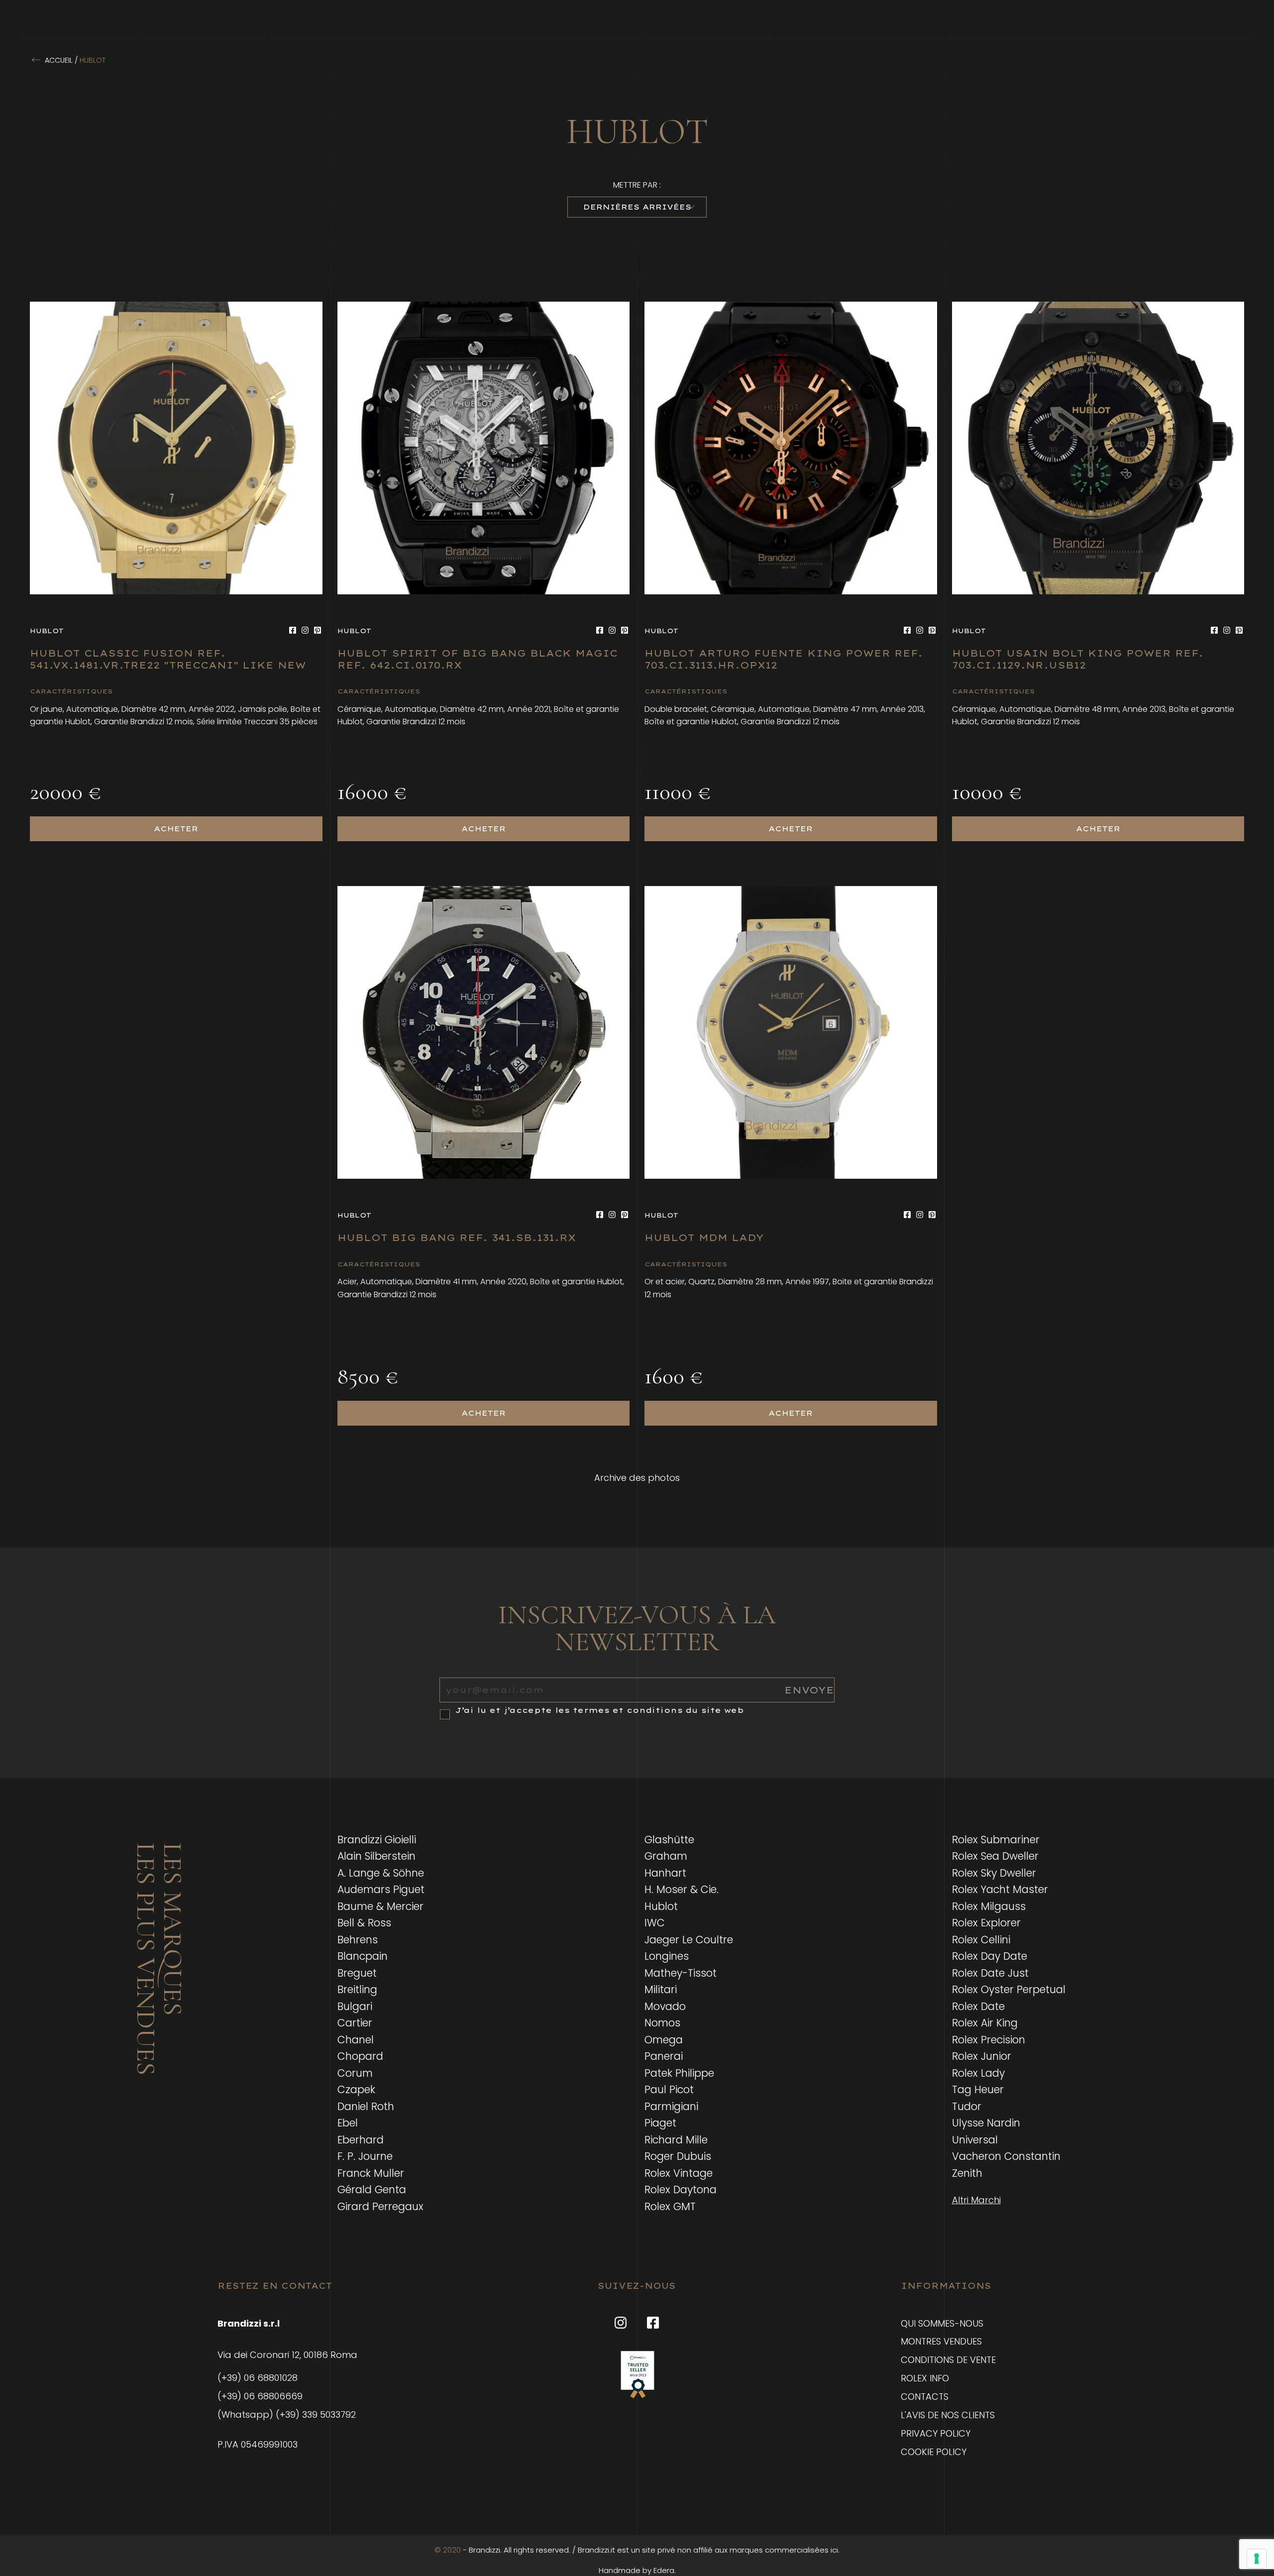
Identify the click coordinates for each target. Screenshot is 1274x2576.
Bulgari (355, 2006)
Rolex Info (925, 2378)
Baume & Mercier (380, 1906)
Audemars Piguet (381, 1889)
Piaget (660, 2123)
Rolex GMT (670, 2206)
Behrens (358, 1940)
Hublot (661, 1906)
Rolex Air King (985, 2023)
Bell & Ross (364, 1923)
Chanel (356, 2040)
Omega (664, 2040)
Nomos (662, 2023)
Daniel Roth (366, 2106)
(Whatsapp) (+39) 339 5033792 (287, 2414)
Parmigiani (671, 2106)
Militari (661, 1989)
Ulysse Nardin (986, 2123)
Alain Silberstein (376, 1856)
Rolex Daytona (681, 2189)
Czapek (356, 2089)
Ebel (348, 2123)
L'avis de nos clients (948, 2415)
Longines (667, 1956)
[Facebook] (293, 630)
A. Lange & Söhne (381, 1873)
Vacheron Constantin (1006, 2156)
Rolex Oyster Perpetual (1009, 1989)
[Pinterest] (318, 630)
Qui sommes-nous (942, 2323)
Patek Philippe (679, 2073)
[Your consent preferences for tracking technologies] (1257, 2559)
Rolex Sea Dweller (995, 1856)
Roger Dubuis (678, 2156)
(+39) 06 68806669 (260, 2396)
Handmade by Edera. (637, 2570)
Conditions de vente (948, 2360)
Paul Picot (669, 2089)
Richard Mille (676, 2140)
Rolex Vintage (679, 2173)
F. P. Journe (365, 2156)
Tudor (967, 2106)
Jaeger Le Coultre (689, 1940)
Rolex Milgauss (989, 1906)
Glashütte (669, 1840)
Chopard (360, 2056)
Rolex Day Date (990, 1956)
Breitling (357, 1989)
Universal (975, 2140)
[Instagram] (305, 630)
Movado (665, 2006)
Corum (355, 2073)
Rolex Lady (978, 2073)
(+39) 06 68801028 (258, 2378)
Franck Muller (371, 2173)
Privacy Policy (936, 2433)
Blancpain (363, 1956)
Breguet (357, 1973)
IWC (655, 1923)
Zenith (967, 2173)
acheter (176, 829)
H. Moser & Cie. (682, 1889)
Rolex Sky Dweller (994, 1873)
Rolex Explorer (986, 1923)
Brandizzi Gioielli (377, 1840)
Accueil (59, 60)
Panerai (664, 2056)
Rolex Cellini (981, 1940)
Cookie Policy (934, 2452)
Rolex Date (978, 2006)
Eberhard (361, 2140)
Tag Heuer (978, 2089)
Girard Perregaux (380, 2206)
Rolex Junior (982, 2056)
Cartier (355, 2023)
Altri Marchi (976, 2200)
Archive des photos (637, 1478)
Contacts (925, 2397)
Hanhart (665, 1873)
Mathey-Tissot (681, 1973)
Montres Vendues (941, 2341)
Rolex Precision (989, 2040)
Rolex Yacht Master (1000, 1889)
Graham (666, 1856)
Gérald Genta (372, 2189)
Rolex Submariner (996, 1840)
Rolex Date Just (990, 1973)
